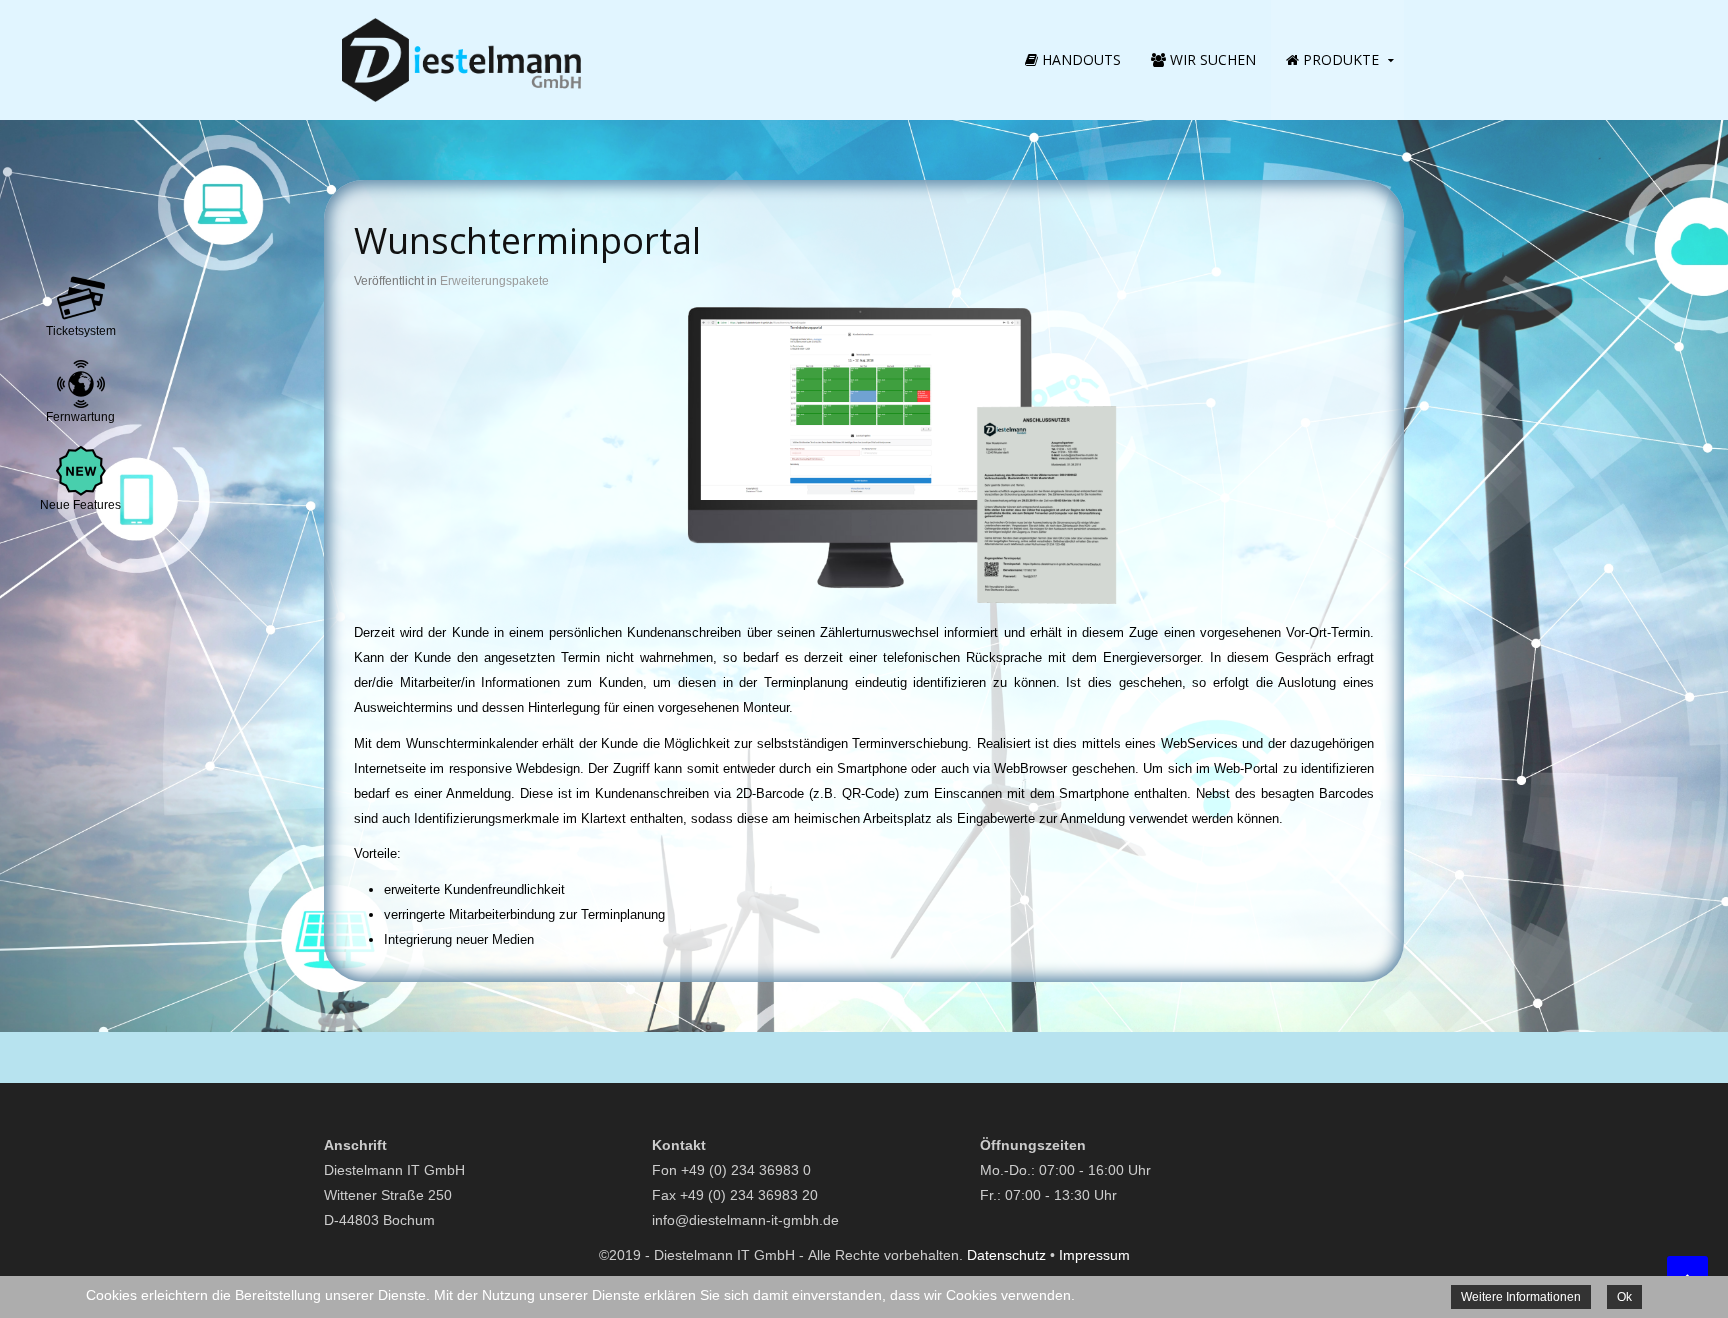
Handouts (1079, 59)
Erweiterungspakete (494, 281)
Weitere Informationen (1521, 1297)
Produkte (1339, 59)
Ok (1624, 1297)
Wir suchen (1211, 59)
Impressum (1094, 1255)
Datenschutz (1006, 1255)
